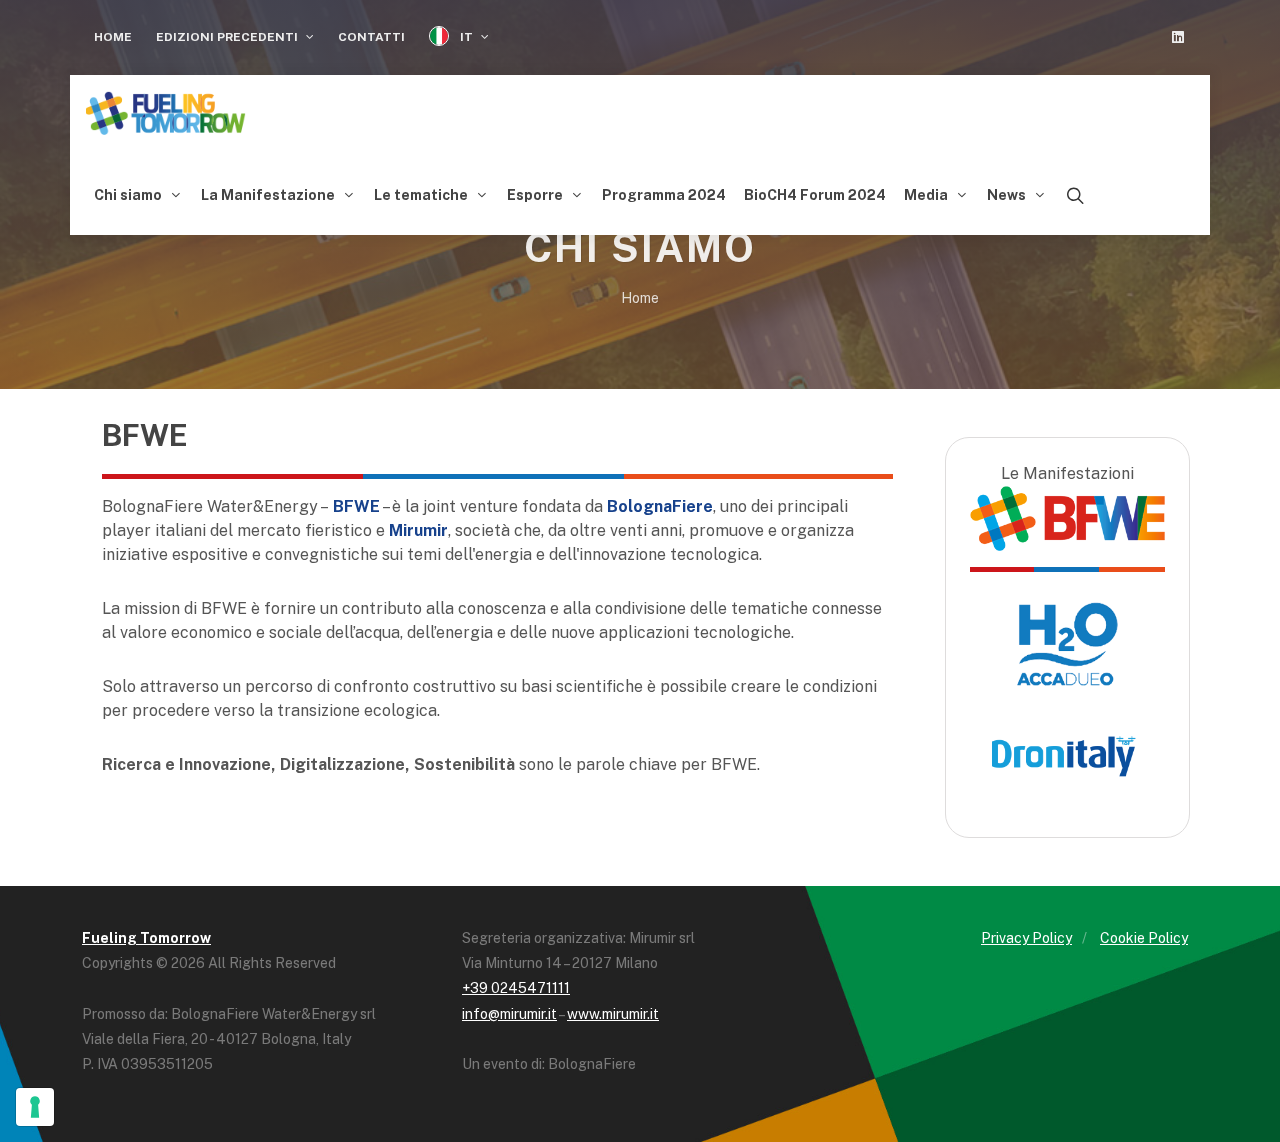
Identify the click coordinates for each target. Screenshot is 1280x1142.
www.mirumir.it (613, 1014)
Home (113, 37)
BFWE (354, 506)
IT (466, 37)
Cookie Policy (1144, 938)
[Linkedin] (1178, 37)
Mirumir (418, 530)
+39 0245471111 (516, 988)
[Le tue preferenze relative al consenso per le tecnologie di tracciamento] (35, 1107)
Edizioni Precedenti (228, 37)
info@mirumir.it (509, 1014)
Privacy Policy (1026, 938)
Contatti (371, 37)
